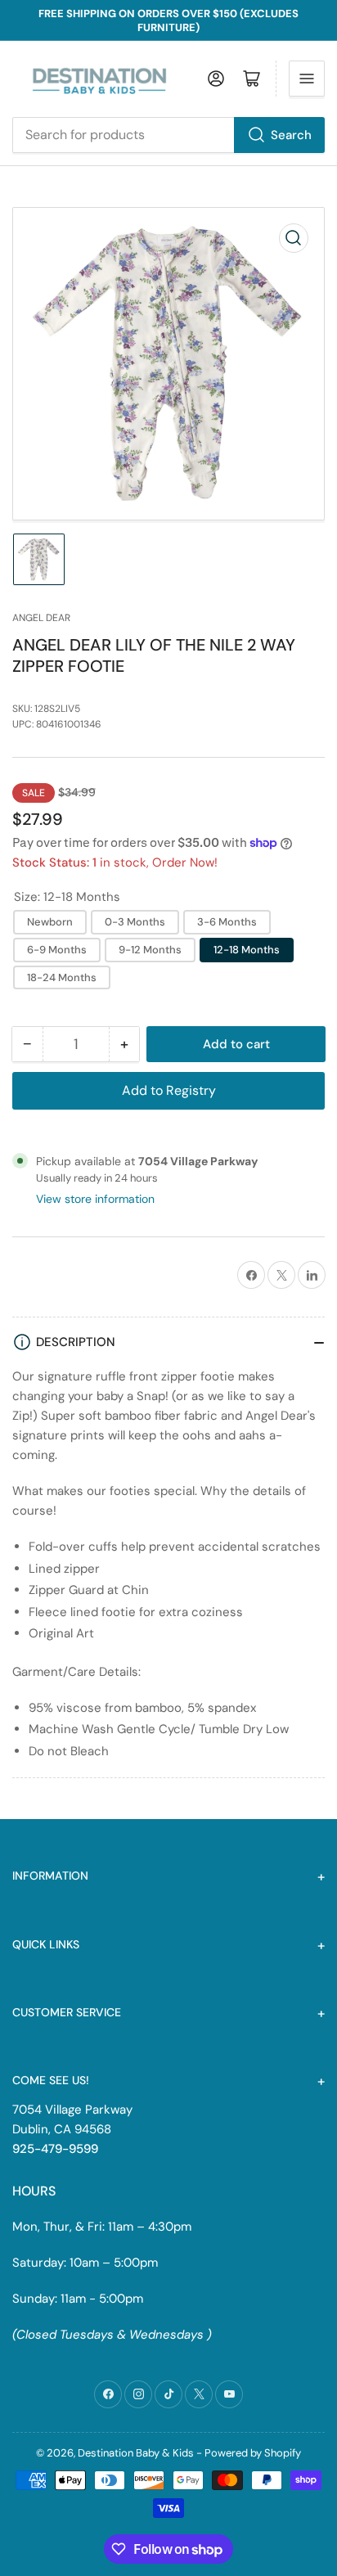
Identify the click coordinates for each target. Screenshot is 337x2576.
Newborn (50, 922)
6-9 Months (57, 950)
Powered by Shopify (253, 2453)
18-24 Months (62, 977)
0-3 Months (135, 922)
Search (291, 135)
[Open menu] (307, 79)
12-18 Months (247, 950)
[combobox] (168, 135)
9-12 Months (150, 950)
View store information (95, 1199)
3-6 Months (227, 922)
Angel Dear (41, 618)
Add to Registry (169, 1090)
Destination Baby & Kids (136, 2453)
